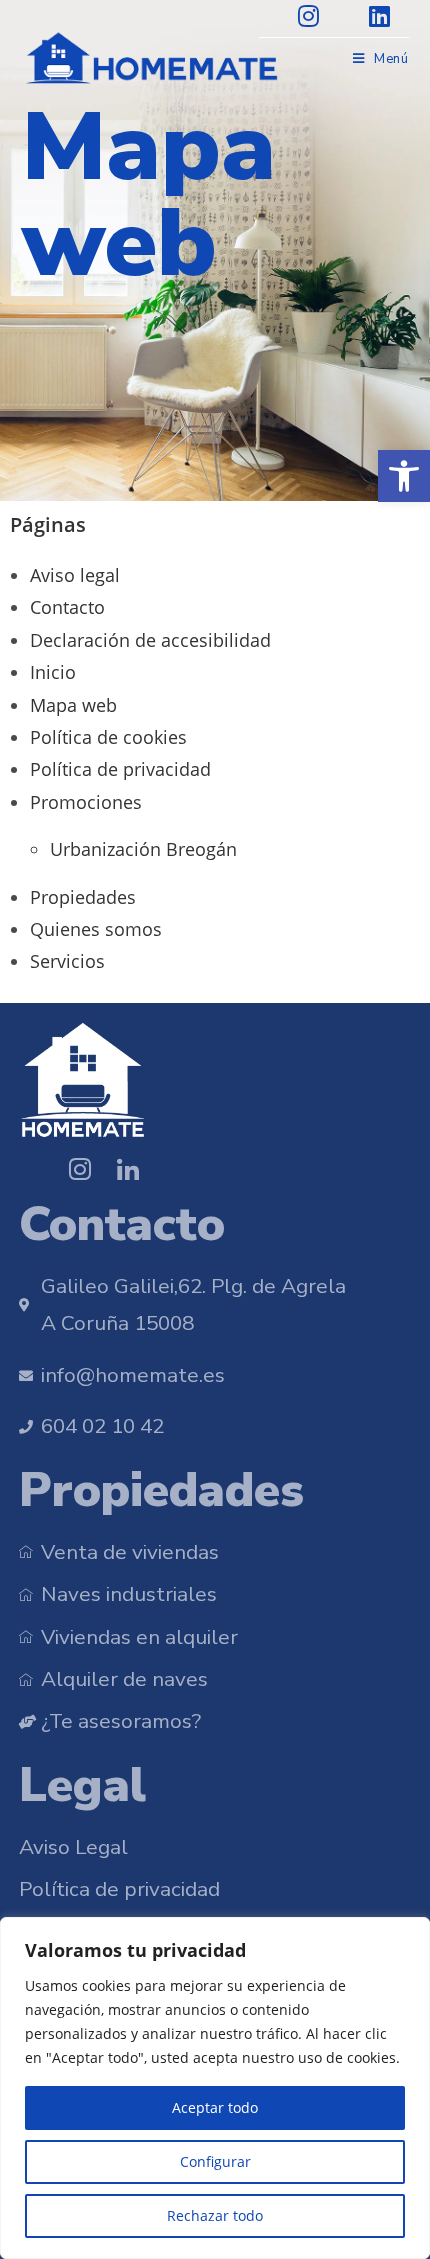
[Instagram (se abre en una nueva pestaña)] (313, 16)
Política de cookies (108, 737)
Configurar (215, 2161)
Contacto (67, 607)
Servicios (67, 961)
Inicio (53, 672)
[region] (215, 2088)
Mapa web (73, 705)
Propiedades (83, 897)
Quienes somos (96, 929)
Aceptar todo (215, 2107)
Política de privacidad (120, 769)
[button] (404, 476)
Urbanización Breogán (143, 849)
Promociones (86, 802)
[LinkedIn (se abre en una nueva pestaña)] (369, 16)
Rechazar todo (215, 2215)
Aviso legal (75, 575)
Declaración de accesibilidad (150, 640)
